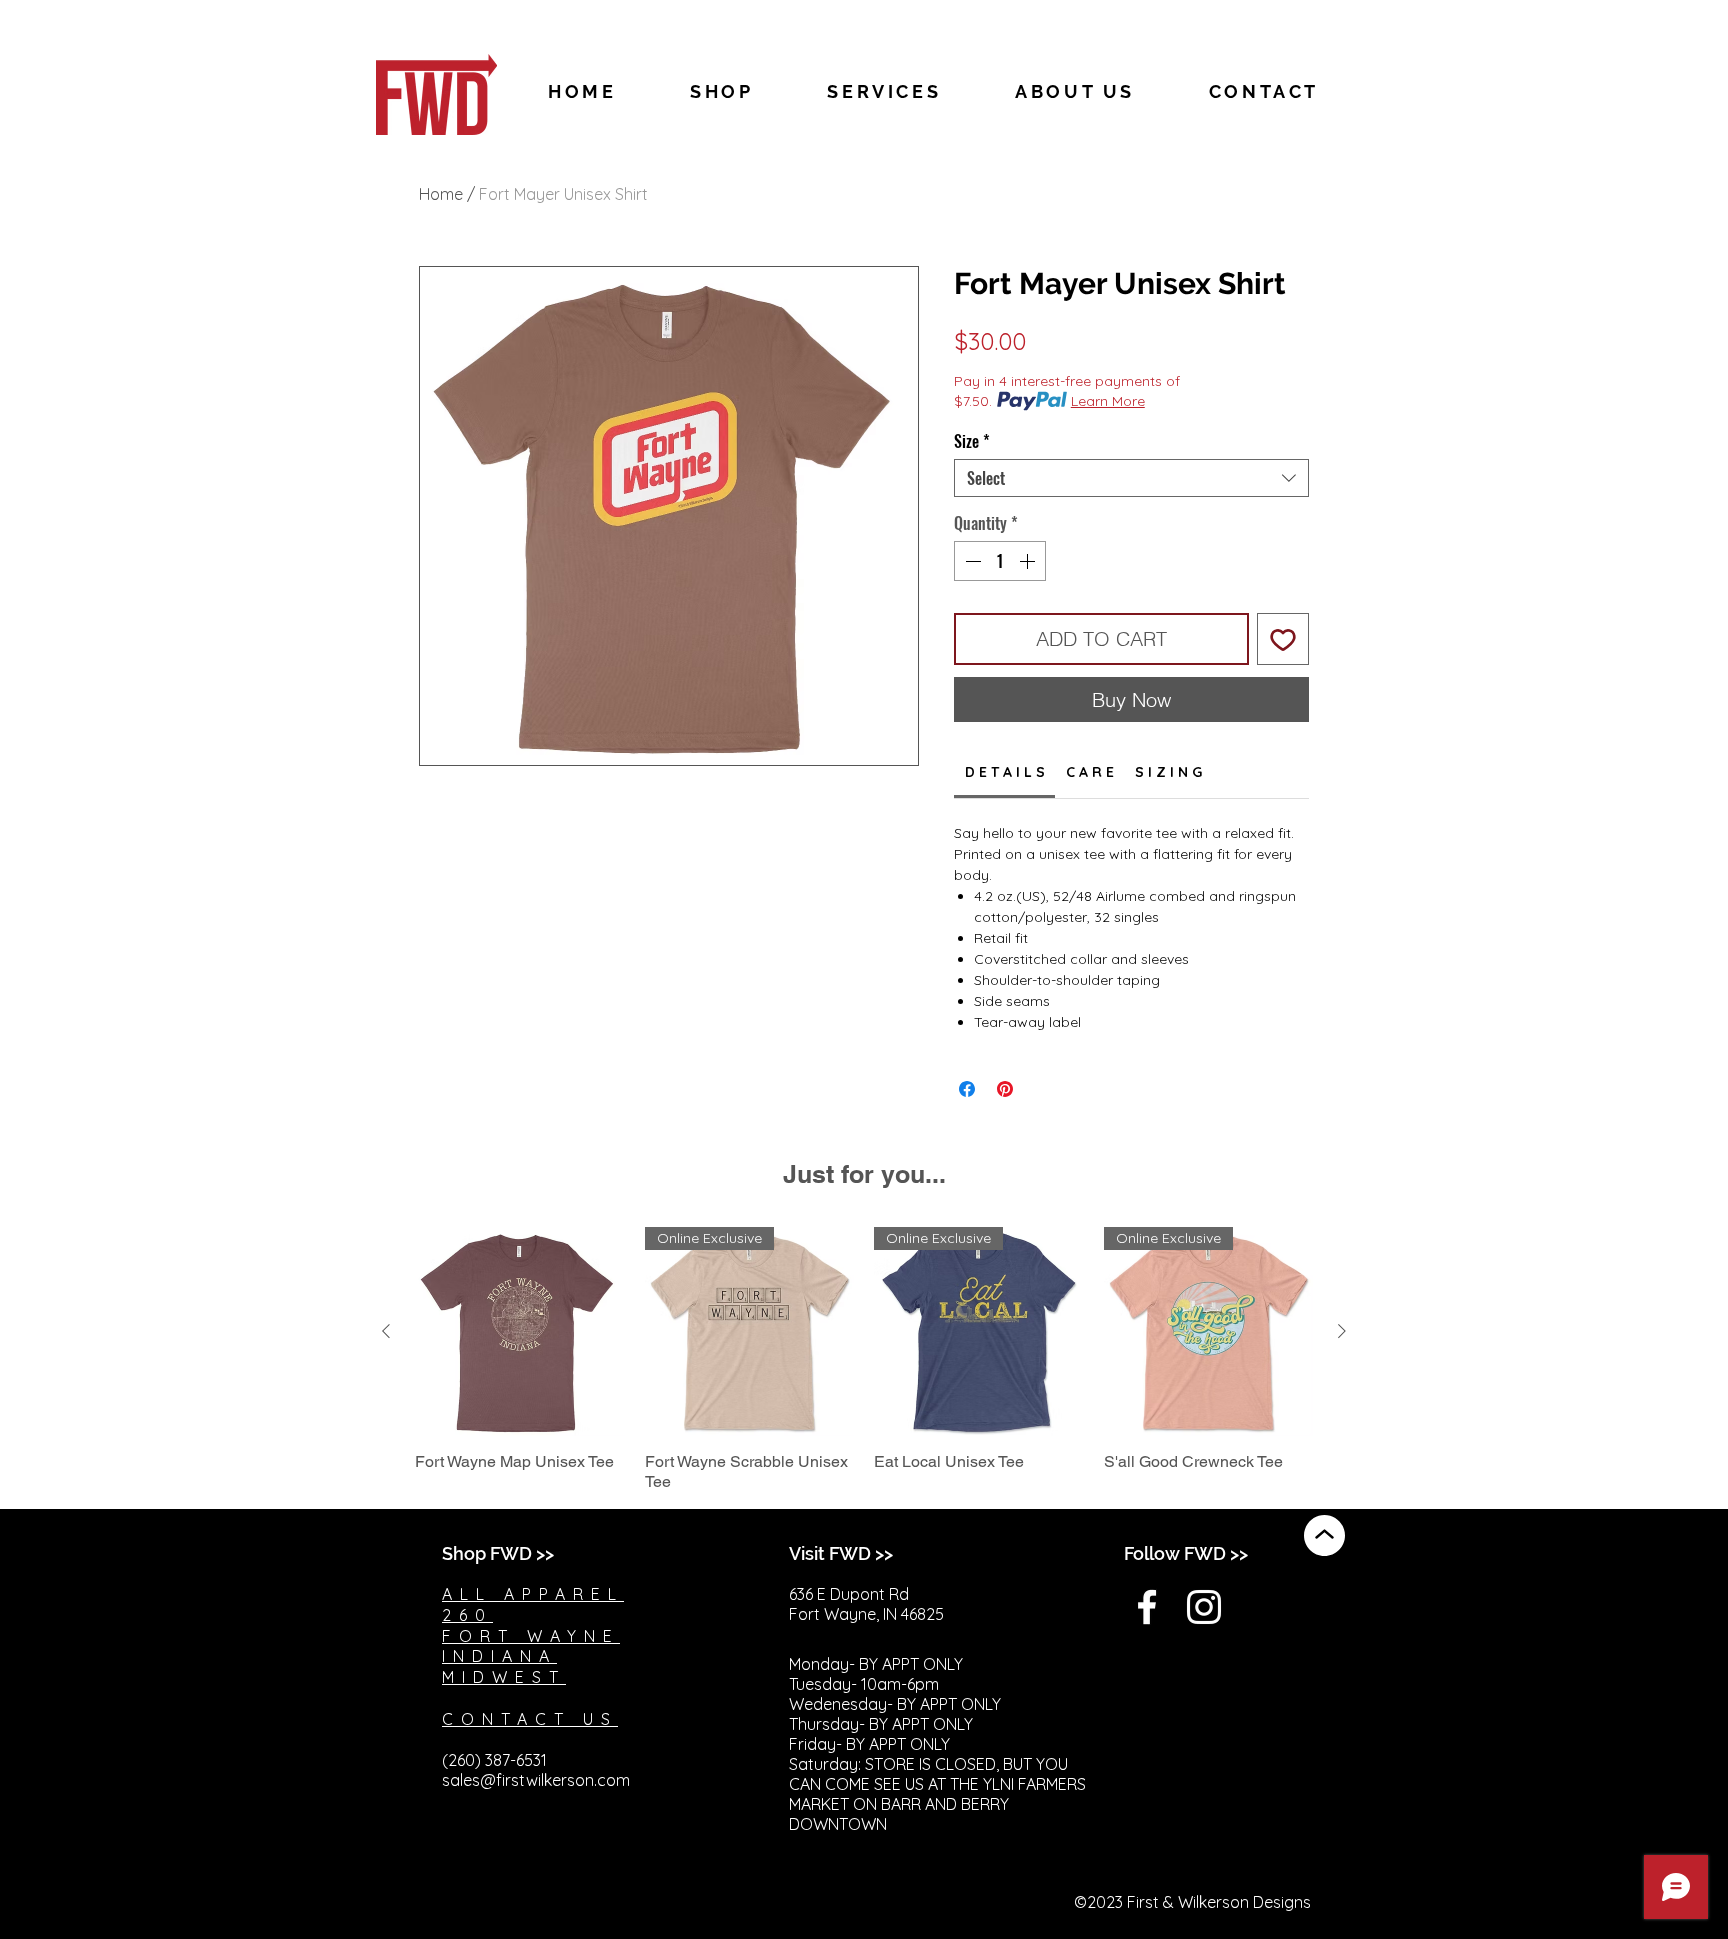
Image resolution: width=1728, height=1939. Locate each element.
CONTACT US (530, 1719)
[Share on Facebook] (967, 1089)
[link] (1005, 772)
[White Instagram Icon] (1204, 1607)
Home (441, 194)
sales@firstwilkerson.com (536, 1780)
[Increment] (1029, 561)
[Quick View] (520, 1332)
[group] (864, 1360)
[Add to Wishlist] (1283, 639)
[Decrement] (971, 561)
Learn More (1108, 401)
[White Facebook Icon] (1147, 1607)
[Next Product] (1342, 1331)
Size (972, 441)
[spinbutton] (1000, 561)
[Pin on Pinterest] (1005, 1089)
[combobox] (1131, 478)
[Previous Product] (386, 1331)
